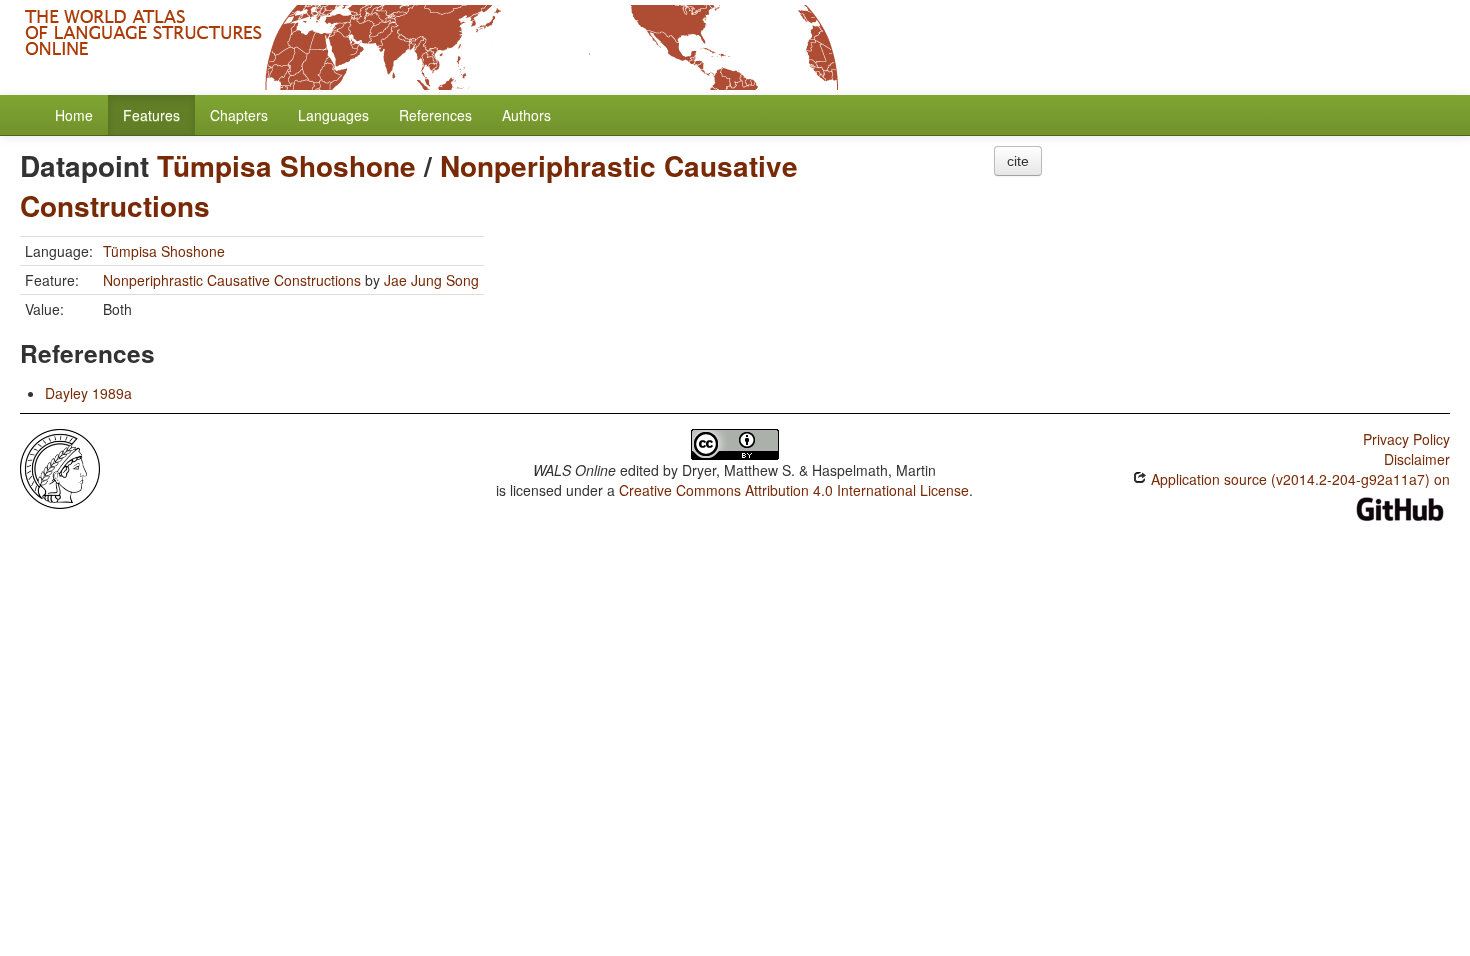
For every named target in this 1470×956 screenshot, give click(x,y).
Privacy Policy (1406, 439)
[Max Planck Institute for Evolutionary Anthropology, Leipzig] (60, 467)
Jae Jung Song (431, 280)
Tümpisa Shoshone (286, 165)
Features (151, 115)
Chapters (239, 115)
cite (1018, 161)
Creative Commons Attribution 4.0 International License (794, 490)
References (435, 115)
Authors (526, 115)
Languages (333, 115)
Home (74, 115)
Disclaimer (1417, 459)
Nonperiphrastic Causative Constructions (232, 280)
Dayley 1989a (88, 393)
